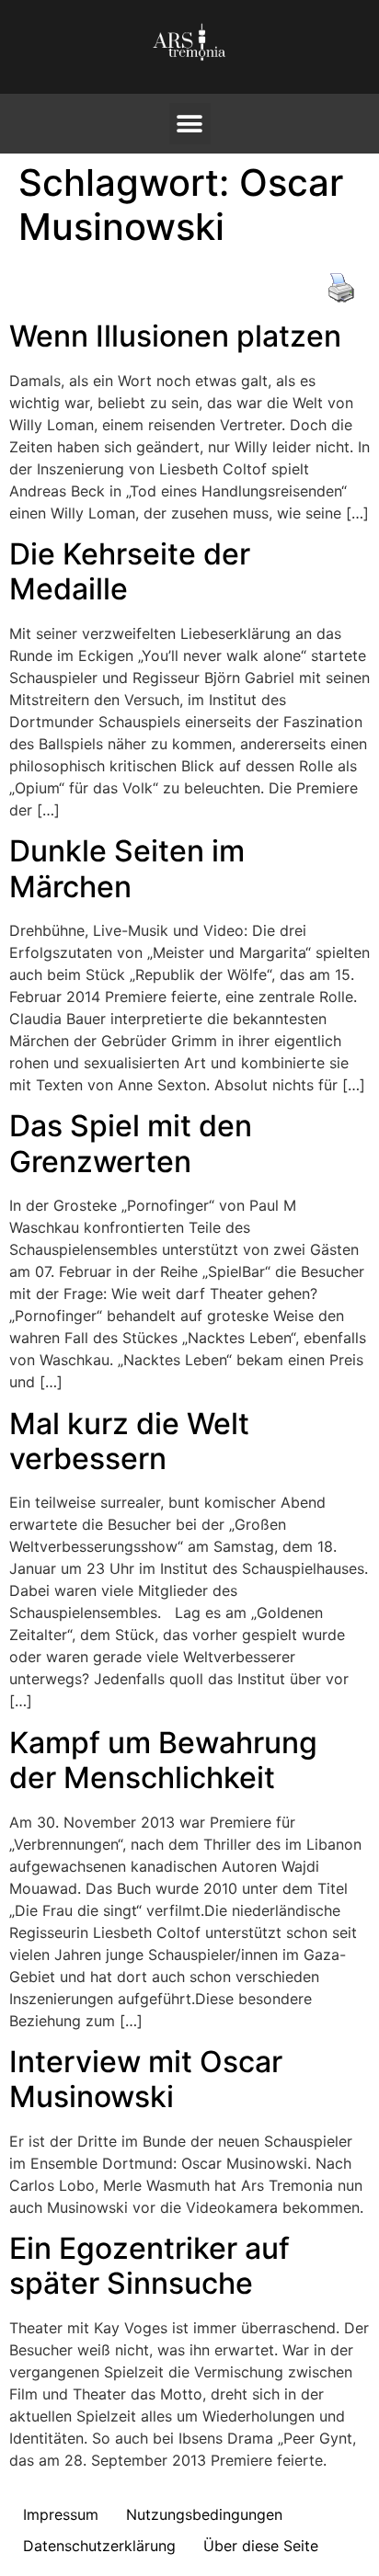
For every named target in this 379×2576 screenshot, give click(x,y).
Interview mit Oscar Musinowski (146, 2079)
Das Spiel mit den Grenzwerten (131, 1143)
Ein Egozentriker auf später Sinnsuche (149, 2266)
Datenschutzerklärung (99, 2546)
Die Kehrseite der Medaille (130, 571)
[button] (190, 124)
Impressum (61, 2514)
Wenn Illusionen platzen (175, 336)
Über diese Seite (261, 2546)
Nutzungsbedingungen (204, 2514)
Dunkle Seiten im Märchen (127, 868)
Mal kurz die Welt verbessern (129, 1441)
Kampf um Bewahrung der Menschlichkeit (163, 1760)
